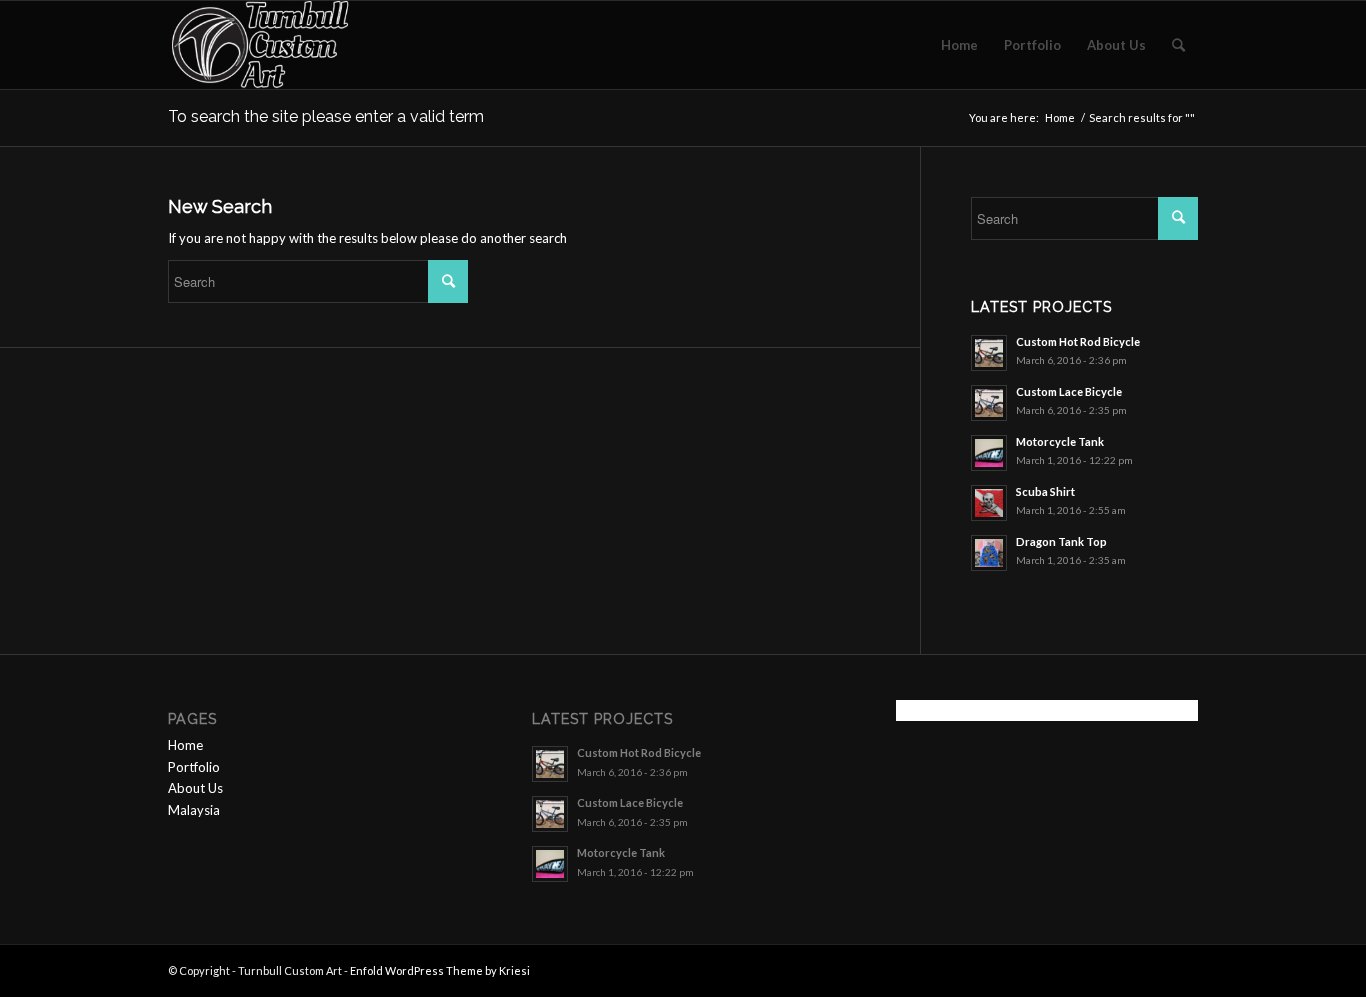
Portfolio (194, 767)
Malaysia (194, 810)
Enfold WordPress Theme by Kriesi (440, 970)
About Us (195, 788)
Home (1060, 117)
